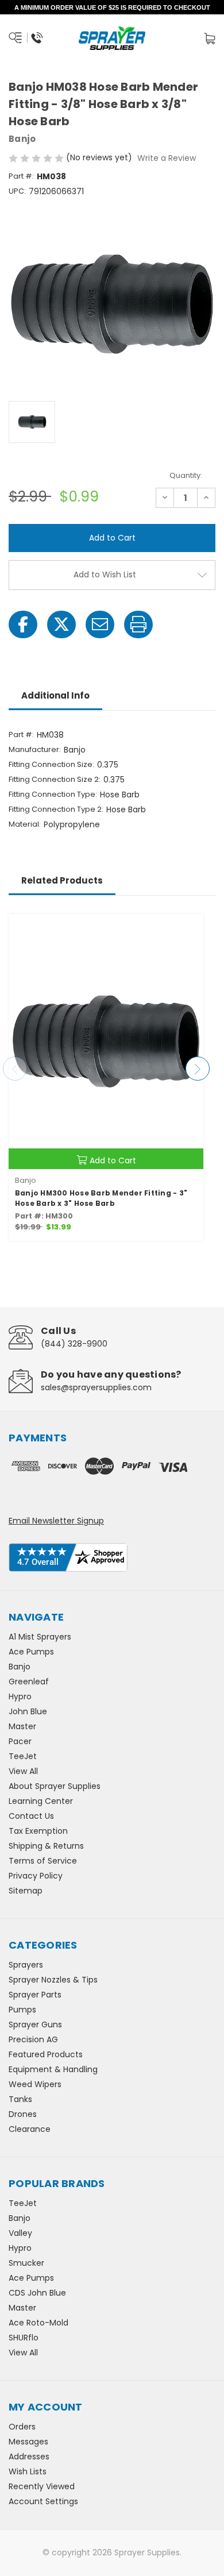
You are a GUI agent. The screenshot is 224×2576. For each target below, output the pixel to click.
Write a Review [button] (167, 158)
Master (22, 1726)
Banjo (20, 1667)
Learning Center (41, 1801)
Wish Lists (28, 2471)
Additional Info (55, 695)
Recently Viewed (42, 2486)
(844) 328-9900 (74, 1344)
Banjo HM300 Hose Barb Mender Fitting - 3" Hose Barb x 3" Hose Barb (101, 1198)
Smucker (26, 2263)
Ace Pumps (31, 1652)
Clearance (30, 2129)
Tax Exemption (38, 1831)
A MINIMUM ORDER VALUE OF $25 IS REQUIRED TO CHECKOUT (112, 7)
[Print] (138, 624)
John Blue (28, 1711)
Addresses (29, 2457)
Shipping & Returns (46, 1846)
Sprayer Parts (35, 1995)
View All (23, 1771)
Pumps (22, 2010)
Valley (20, 2233)
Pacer (20, 1741)
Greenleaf (29, 1682)
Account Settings (43, 2501)
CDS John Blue (37, 2293)
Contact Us (31, 1816)
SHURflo (24, 2338)
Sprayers (26, 1965)
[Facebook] (23, 624)
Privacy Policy (36, 1876)
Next (198, 1069)
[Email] (100, 624)
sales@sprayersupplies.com (96, 1387)
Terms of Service (43, 1861)
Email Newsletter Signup (56, 1521)
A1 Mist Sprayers (40, 1637)
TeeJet (23, 1756)
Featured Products (46, 2054)
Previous (15, 1069)
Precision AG (33, 2039)
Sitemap (26, 1891)
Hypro (20, 1696)
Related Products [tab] (62, 880)
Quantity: (186, 475)
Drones (23, 2114)
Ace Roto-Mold (38, 2323)
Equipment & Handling (53, 2069)
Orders (22, 2427)
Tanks (20, 2099)
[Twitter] (61, 624)
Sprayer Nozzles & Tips (53, 1980)
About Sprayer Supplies (55, 1786)
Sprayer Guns (35, 2024)
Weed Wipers (35, 2084)
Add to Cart (113, 1160)
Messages (28, 2442)
